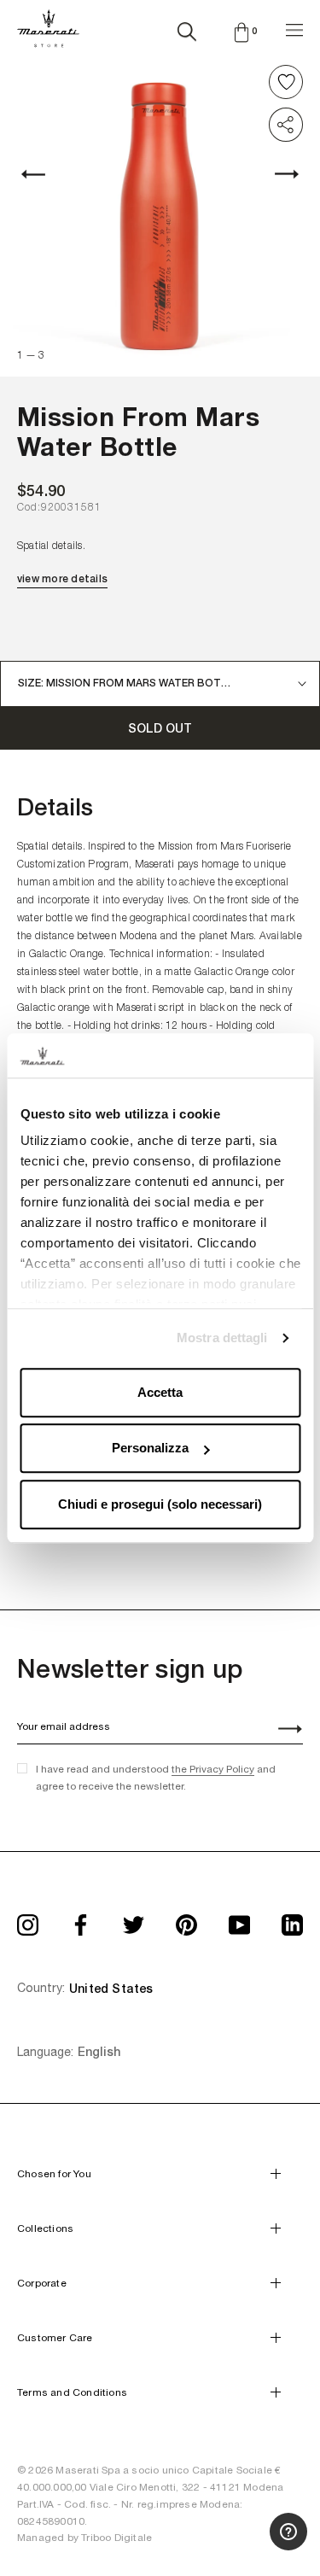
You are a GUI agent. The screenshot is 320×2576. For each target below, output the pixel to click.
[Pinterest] (186, 1920)
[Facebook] (81, 1920)
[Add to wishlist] (286, 82)
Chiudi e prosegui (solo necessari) (160, 1504)
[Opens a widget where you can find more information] (244, 2546)
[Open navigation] (294, 28)
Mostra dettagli (222, 1338)
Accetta (160, 1392)
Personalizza (150, 1449)
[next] (277, 173)
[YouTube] (239, 1920)
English (99, 2052)
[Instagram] (28, 1920)
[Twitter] (134, 1920)
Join (281, 1731)
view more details (62, 579)
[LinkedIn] (292, 1920)
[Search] (187, 28)
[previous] (43, 173)
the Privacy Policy (213, 1769)
